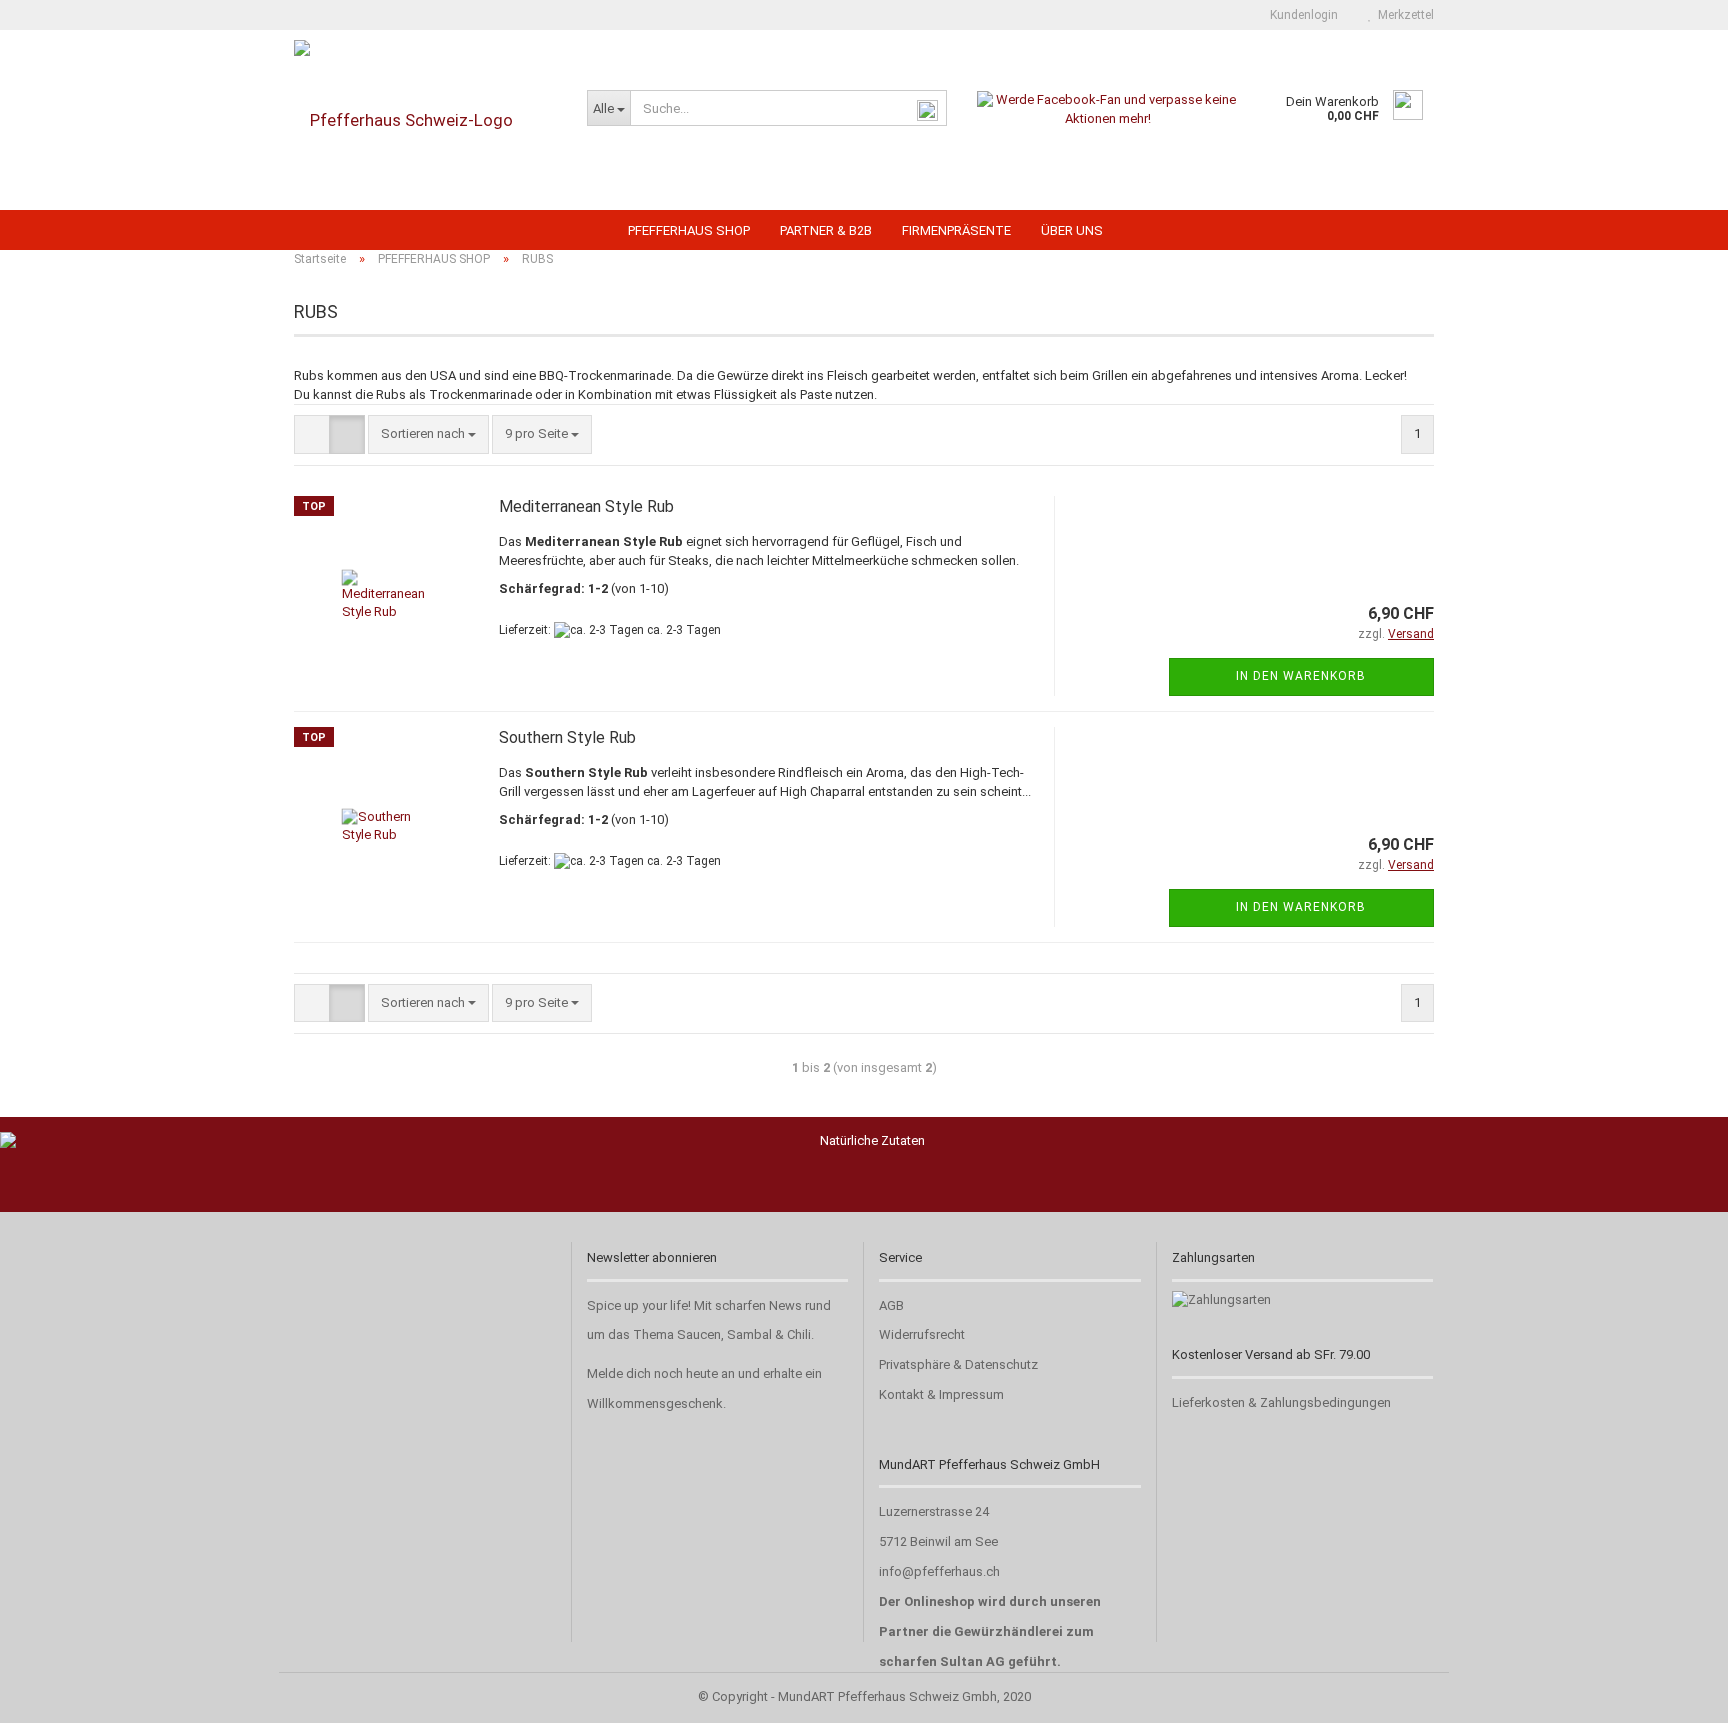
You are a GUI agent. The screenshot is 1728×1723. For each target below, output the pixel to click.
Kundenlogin (1301, 15)
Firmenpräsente (956, 230)
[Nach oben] (1673, 1693)
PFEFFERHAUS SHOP (689, 230)
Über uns (1072, 230)
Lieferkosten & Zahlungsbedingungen (1281, 1402)
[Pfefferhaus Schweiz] (425, 120)
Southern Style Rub (567, 737)
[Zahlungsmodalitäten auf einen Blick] (1221, 1299)
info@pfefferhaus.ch (939, 1571)
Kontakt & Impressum (941, 1394)
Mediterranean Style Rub (586, 506)
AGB (891, 1305)
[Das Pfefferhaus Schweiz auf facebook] (1108, 108)
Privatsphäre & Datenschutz (958, 1364)
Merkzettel (1403, 15)
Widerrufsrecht (922, 1334)
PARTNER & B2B (826, 230)
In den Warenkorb (1301, 676)
